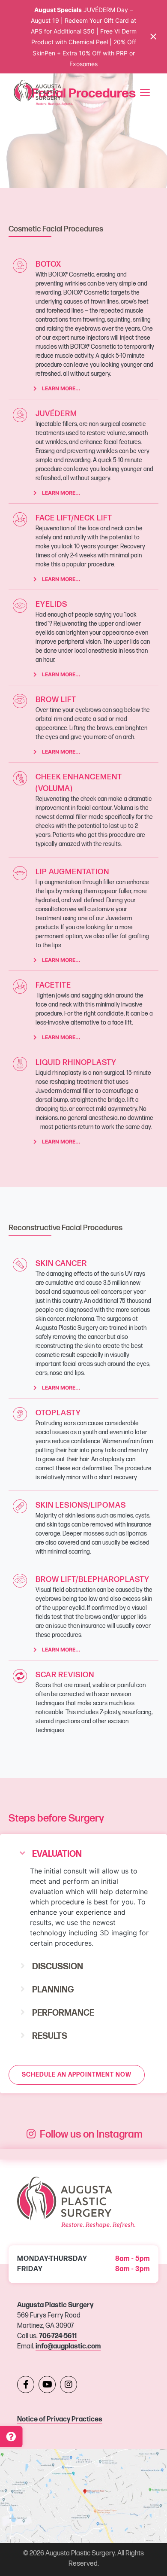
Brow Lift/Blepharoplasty (92, 1580)
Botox (48, 264)
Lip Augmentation (72, 872)
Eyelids (51, 604)
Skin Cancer (61, 1264)
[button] (83, 1854)
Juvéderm (56, 414)
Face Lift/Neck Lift (74, 518)
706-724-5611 (58, 2336)
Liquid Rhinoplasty (76, 1063)
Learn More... (61, 388)
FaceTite (53, 985)
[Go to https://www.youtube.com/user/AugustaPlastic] (47, 2384)
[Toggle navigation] (145, 93)
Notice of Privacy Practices (60, 2419)
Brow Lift (56, 700)
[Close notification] (153, 36)
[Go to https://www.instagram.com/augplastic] (69, 2384)
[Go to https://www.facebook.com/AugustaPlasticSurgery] (26, 2384)
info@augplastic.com (68, 2346)
